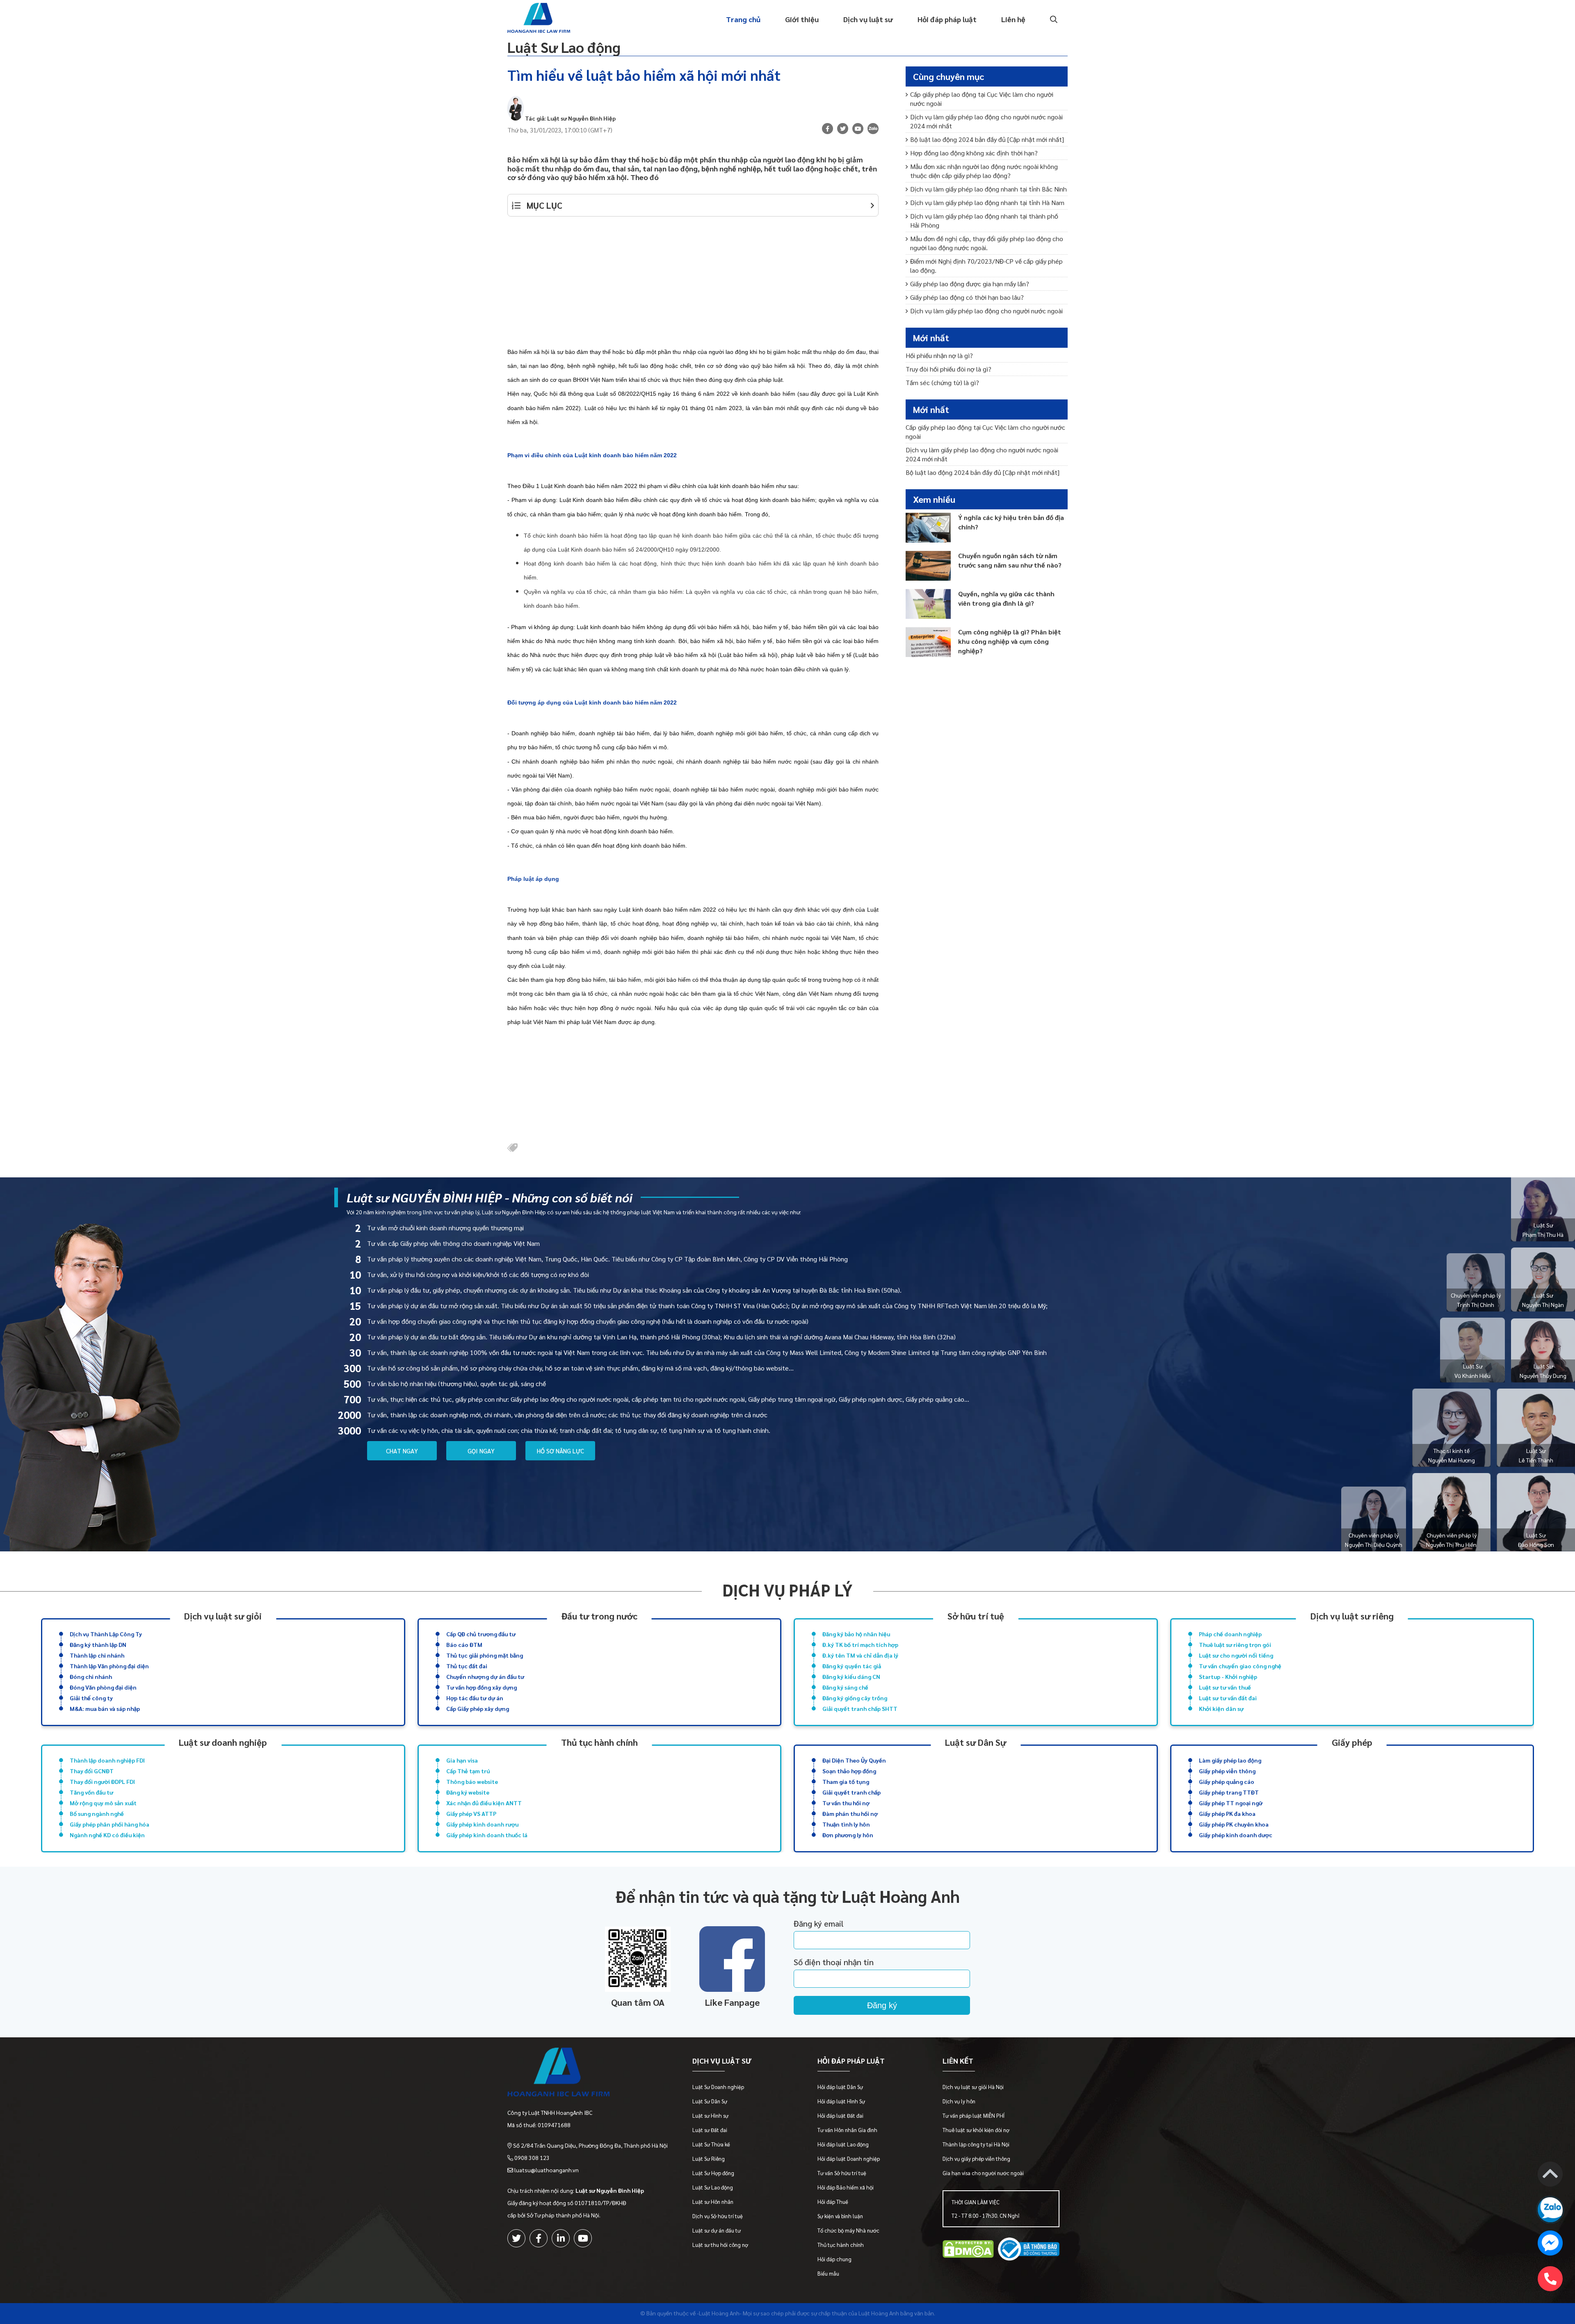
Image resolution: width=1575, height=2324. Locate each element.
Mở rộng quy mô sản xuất (103, 1803)
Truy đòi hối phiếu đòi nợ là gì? (948, 369)
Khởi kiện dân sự (1221, 1708)
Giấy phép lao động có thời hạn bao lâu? (967, 297)
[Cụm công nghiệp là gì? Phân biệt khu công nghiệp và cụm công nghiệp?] (928, 642)
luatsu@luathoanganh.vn (547, 2170)
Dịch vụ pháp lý (787, 1590)
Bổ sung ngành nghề (97, 1813)
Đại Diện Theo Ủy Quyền (854, 1760)
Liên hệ (1013, 19)
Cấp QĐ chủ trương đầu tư (481, 1634)
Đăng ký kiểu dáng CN (851, 1676)
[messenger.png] (1550, 2244)
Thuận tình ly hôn (846, 1824)
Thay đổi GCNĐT (92, 1771)
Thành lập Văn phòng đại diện (109, 1666)
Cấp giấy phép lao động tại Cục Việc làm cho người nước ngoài (982, 99)
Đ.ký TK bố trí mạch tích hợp (860, 1644)
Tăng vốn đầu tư (91, 1792)
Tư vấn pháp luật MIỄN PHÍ (974, 2115)
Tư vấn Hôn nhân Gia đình (847, 2130)
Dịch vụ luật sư (868, 19)
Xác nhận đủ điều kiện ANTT (484, 1803)
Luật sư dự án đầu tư (717, 2230)
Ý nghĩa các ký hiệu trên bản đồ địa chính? (1011, 522)
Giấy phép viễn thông (1227, 1771)
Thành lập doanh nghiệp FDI (107, 1760)
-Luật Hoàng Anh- (719, 2313)
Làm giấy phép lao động (1230, 1760)
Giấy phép (1352, 1742)
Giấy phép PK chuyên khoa (1234, 1824)
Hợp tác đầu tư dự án (475, 1698)
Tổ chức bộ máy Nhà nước (848, 2230)
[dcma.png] (968, 2250)
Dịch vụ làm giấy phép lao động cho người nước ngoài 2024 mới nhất (986, 121)
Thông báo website (472, 1781)
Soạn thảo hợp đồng (849, 1771)
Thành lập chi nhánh (97, 1655)
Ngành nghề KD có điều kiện (107, 1835)
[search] (1053, 19)
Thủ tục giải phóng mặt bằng (485, 1655)
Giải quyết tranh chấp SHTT (860, 1708)
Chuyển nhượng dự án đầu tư (485, 1676)
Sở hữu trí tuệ (976, 1616)
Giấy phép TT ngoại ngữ (1231, 1803)
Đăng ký (882, 2005)
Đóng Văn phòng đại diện (103, 1687)
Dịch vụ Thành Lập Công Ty (106, 1634)
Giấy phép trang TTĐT (1229, 1792)
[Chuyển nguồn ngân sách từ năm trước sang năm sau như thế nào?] (928, 566)
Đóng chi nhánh (91, 1676)
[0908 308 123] (1550, 2279)
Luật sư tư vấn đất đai (1228, 1698)
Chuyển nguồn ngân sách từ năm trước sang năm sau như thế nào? (1010, 560)
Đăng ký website (468, 1792)
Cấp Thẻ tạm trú (468, 1771)
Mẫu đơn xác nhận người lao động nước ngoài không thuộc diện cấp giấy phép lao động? (984, 171)
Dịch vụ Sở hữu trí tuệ (718, 2216)
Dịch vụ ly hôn (959, 2101)
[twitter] (516, 2238)
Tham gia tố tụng (846, 1781)
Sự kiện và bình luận (840, 2216)
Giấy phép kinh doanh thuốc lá (487, 1835)
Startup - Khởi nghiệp (1228, 1676)
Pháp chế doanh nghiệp (1230, 1634)
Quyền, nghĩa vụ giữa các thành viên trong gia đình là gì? (1006, 598)
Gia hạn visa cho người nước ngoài (983, 2173)
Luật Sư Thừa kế (711, 2144)
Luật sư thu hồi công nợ (720, 2245)
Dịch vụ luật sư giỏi (223, 1616)
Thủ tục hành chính (599, 1742)
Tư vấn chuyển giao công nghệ (1240, 1666)
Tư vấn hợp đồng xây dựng (482, 1687)
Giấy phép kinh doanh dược (1236, 1835)
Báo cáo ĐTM (464, 1644)
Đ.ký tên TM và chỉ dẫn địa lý (860, 1655)
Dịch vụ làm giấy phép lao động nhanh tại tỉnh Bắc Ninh (988, 189)
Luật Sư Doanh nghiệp (718, 2087)
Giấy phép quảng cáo (1227, 1781)
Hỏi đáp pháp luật (947, 19)
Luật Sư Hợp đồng (713, 2173)
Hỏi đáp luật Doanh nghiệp (849, 2159)
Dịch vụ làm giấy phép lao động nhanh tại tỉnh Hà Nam (987, 202)
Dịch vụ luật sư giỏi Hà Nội (973, 2087)
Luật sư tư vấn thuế (1225, 1687)
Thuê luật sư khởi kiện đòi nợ (976, 2130)
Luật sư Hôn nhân (713, 2202)
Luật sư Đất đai (710, 2130)
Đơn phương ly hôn (848, 1835)
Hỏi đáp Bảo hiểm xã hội (846, 2187)
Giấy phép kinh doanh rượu (482, 1824)
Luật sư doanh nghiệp (223, 1742)
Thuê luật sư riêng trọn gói (1235, 1644)
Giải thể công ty (91, 1698)
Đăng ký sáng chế (845, 1687)
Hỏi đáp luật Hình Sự (841, 2101)
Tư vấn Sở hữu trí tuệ (842, 2173)
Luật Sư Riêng (709, 2159)
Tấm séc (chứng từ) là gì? (942, 382)
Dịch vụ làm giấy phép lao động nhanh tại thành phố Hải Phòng (984, 220)
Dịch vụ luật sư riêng (1352, 1616)
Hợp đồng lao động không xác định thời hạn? (974, 153)
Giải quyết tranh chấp (851, 1792)
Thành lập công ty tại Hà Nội (976, 2144)
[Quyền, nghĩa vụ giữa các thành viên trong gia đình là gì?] (928, 604)
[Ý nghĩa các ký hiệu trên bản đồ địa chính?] (928, 528)
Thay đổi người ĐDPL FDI (102, 1781)
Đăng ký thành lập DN (98, 1644)
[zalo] (873, 130)
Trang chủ (743, 19)
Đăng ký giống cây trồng (855, 1698)
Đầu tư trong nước (599, 1616)
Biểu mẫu (828, 2273)
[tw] (843, 129)
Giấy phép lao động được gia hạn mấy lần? (970, 284)
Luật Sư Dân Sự (710, 2101)
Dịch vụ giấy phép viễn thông (976, 2159)
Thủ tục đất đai (467, 1666)
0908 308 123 (532, 2158)
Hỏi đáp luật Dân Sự (840, 2087)
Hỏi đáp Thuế (833, 2202)
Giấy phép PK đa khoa (1227, 1813)
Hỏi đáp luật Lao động (843, 2144)
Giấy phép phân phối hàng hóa (110, 1824)
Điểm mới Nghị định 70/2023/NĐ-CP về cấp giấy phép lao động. (986, 266)
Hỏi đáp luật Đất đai (840, 2115)
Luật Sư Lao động (564, 47)
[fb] (827, 129)
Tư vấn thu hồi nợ (846, 1803)
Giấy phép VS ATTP (471, 1813)
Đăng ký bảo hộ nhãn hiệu (856, 1634)
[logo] (588, 2074)
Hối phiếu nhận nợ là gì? (939, 355)
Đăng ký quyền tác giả (852, 1666)
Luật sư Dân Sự (976, 1742)
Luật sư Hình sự (710, 2115)
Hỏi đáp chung (834, 2259)
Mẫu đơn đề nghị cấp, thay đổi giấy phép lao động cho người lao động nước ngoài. (987, 243)
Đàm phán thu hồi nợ (850, 1813)
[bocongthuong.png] (1029, 2250)
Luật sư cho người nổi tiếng (1236, 1655)
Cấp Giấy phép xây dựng (478, 1708)
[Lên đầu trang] (1550, 2175)
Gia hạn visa (462, 1760)
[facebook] (539, 2238)
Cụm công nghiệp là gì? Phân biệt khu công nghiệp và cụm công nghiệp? (1010, 641)
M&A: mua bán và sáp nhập (105, 1708)
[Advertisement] (693, 286)
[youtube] (858, 129)
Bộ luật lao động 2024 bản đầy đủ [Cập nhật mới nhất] (987, 139)
